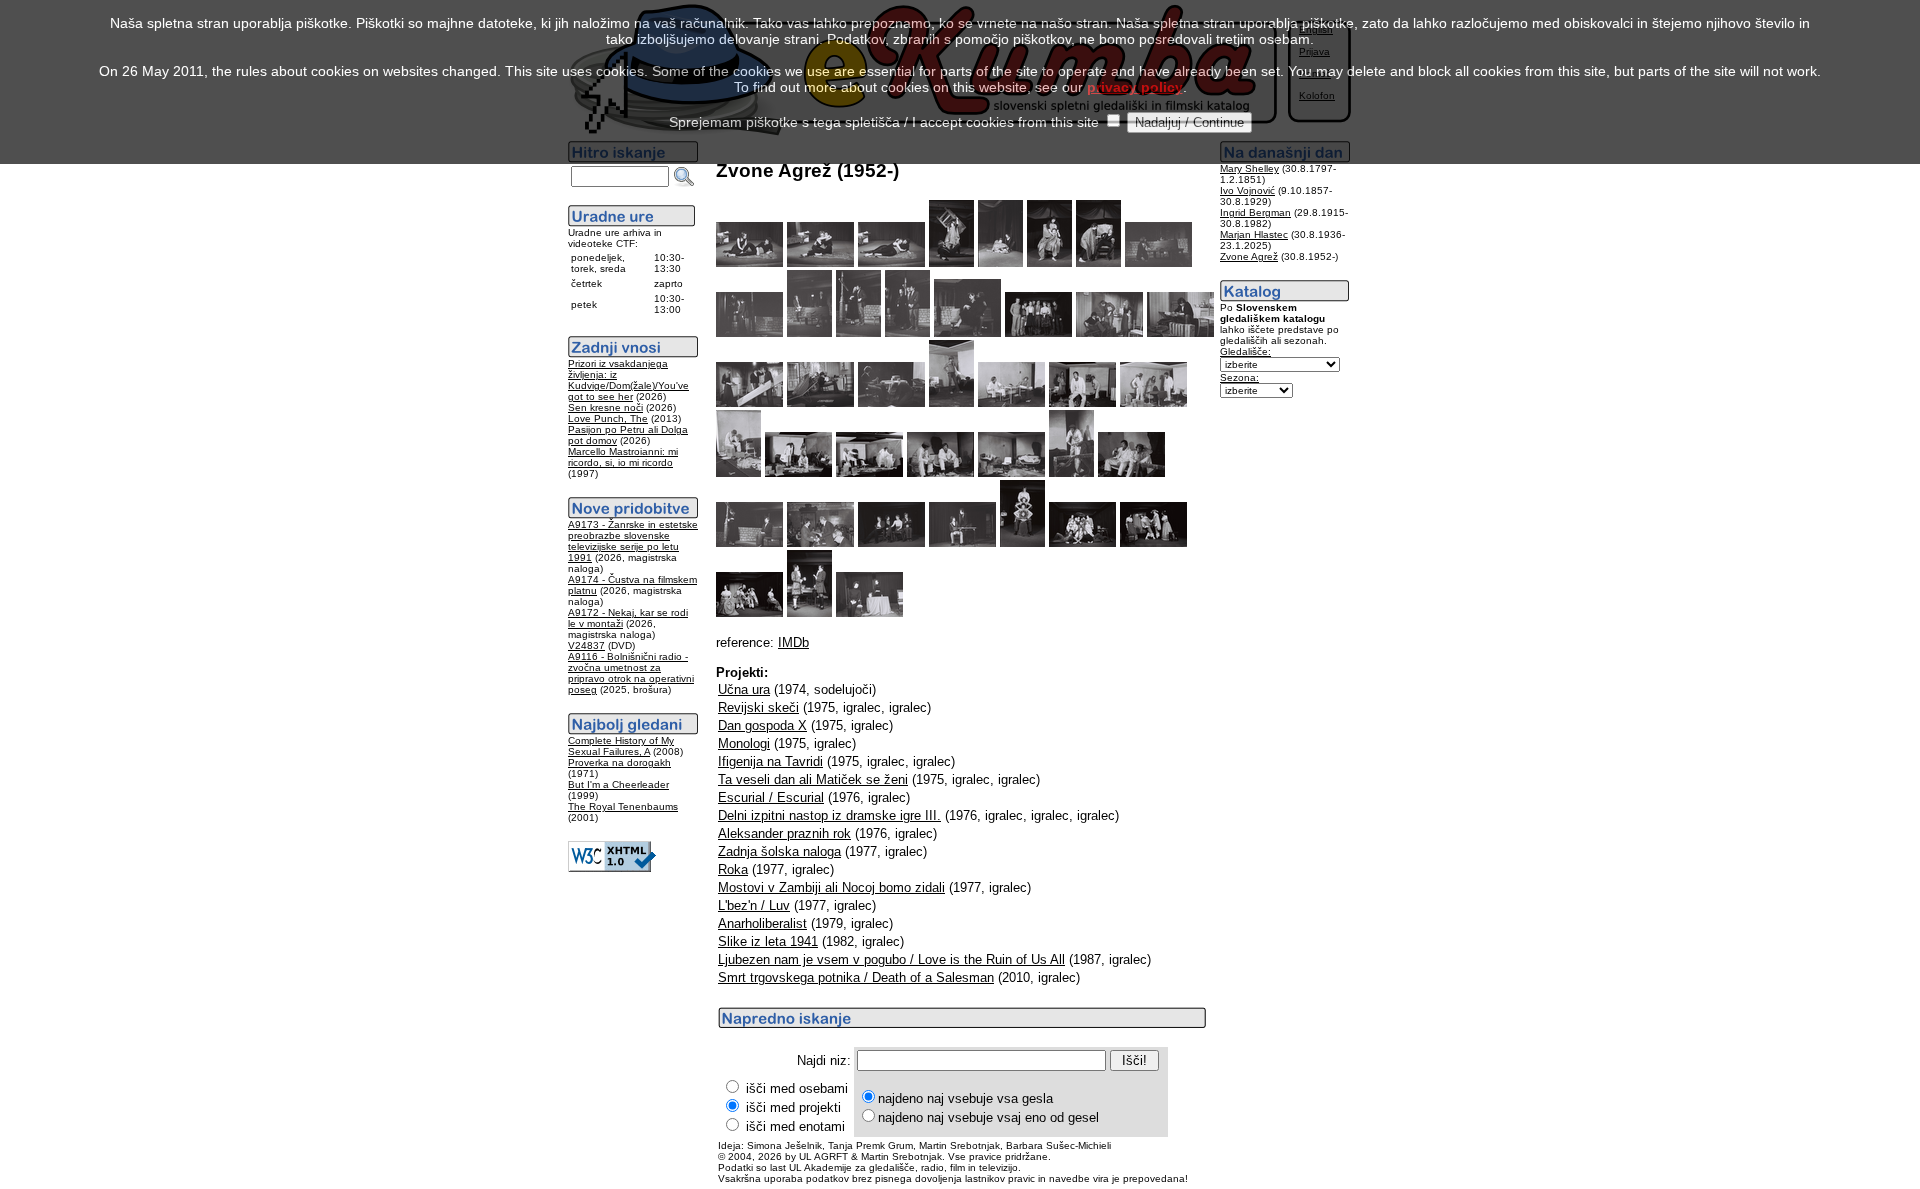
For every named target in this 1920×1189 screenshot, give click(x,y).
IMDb (793, 642)
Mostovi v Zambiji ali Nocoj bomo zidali (831, 887)
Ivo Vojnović (1247, 190)
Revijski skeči (758, 707)
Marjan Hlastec (1254, 234)
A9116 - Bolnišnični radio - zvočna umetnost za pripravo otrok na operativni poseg (631, 673)
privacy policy (1135, 87)
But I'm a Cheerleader (618, 784)
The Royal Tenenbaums (623, 806)
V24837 (586, 645)
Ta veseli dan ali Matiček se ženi (813, 779)
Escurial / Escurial (771, 797)
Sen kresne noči (605, 407)
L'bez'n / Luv (754, 905)
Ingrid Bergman (1255, 212)
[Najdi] (684, 177)
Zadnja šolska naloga (779, 851)
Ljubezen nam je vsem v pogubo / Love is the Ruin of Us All (891, 959)
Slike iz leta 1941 (768, 941)
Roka (733, 869)
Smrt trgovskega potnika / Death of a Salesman (856, 977)
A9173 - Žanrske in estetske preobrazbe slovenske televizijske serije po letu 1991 (633, 541)
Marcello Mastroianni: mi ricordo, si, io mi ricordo (623, 457)
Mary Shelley (1249, 168)
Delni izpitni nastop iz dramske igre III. (829, 815)
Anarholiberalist (762, 923)
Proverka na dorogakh (619, 762)
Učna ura (744, 689)
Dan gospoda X (762, 725)
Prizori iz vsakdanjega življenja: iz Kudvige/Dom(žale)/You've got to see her (628, 380)
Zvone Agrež (1249, 256)
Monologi (744, 743)
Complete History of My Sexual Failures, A (621, 746)
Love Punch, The (608, 418)
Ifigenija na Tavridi (770, 761)
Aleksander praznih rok (784, 833)
